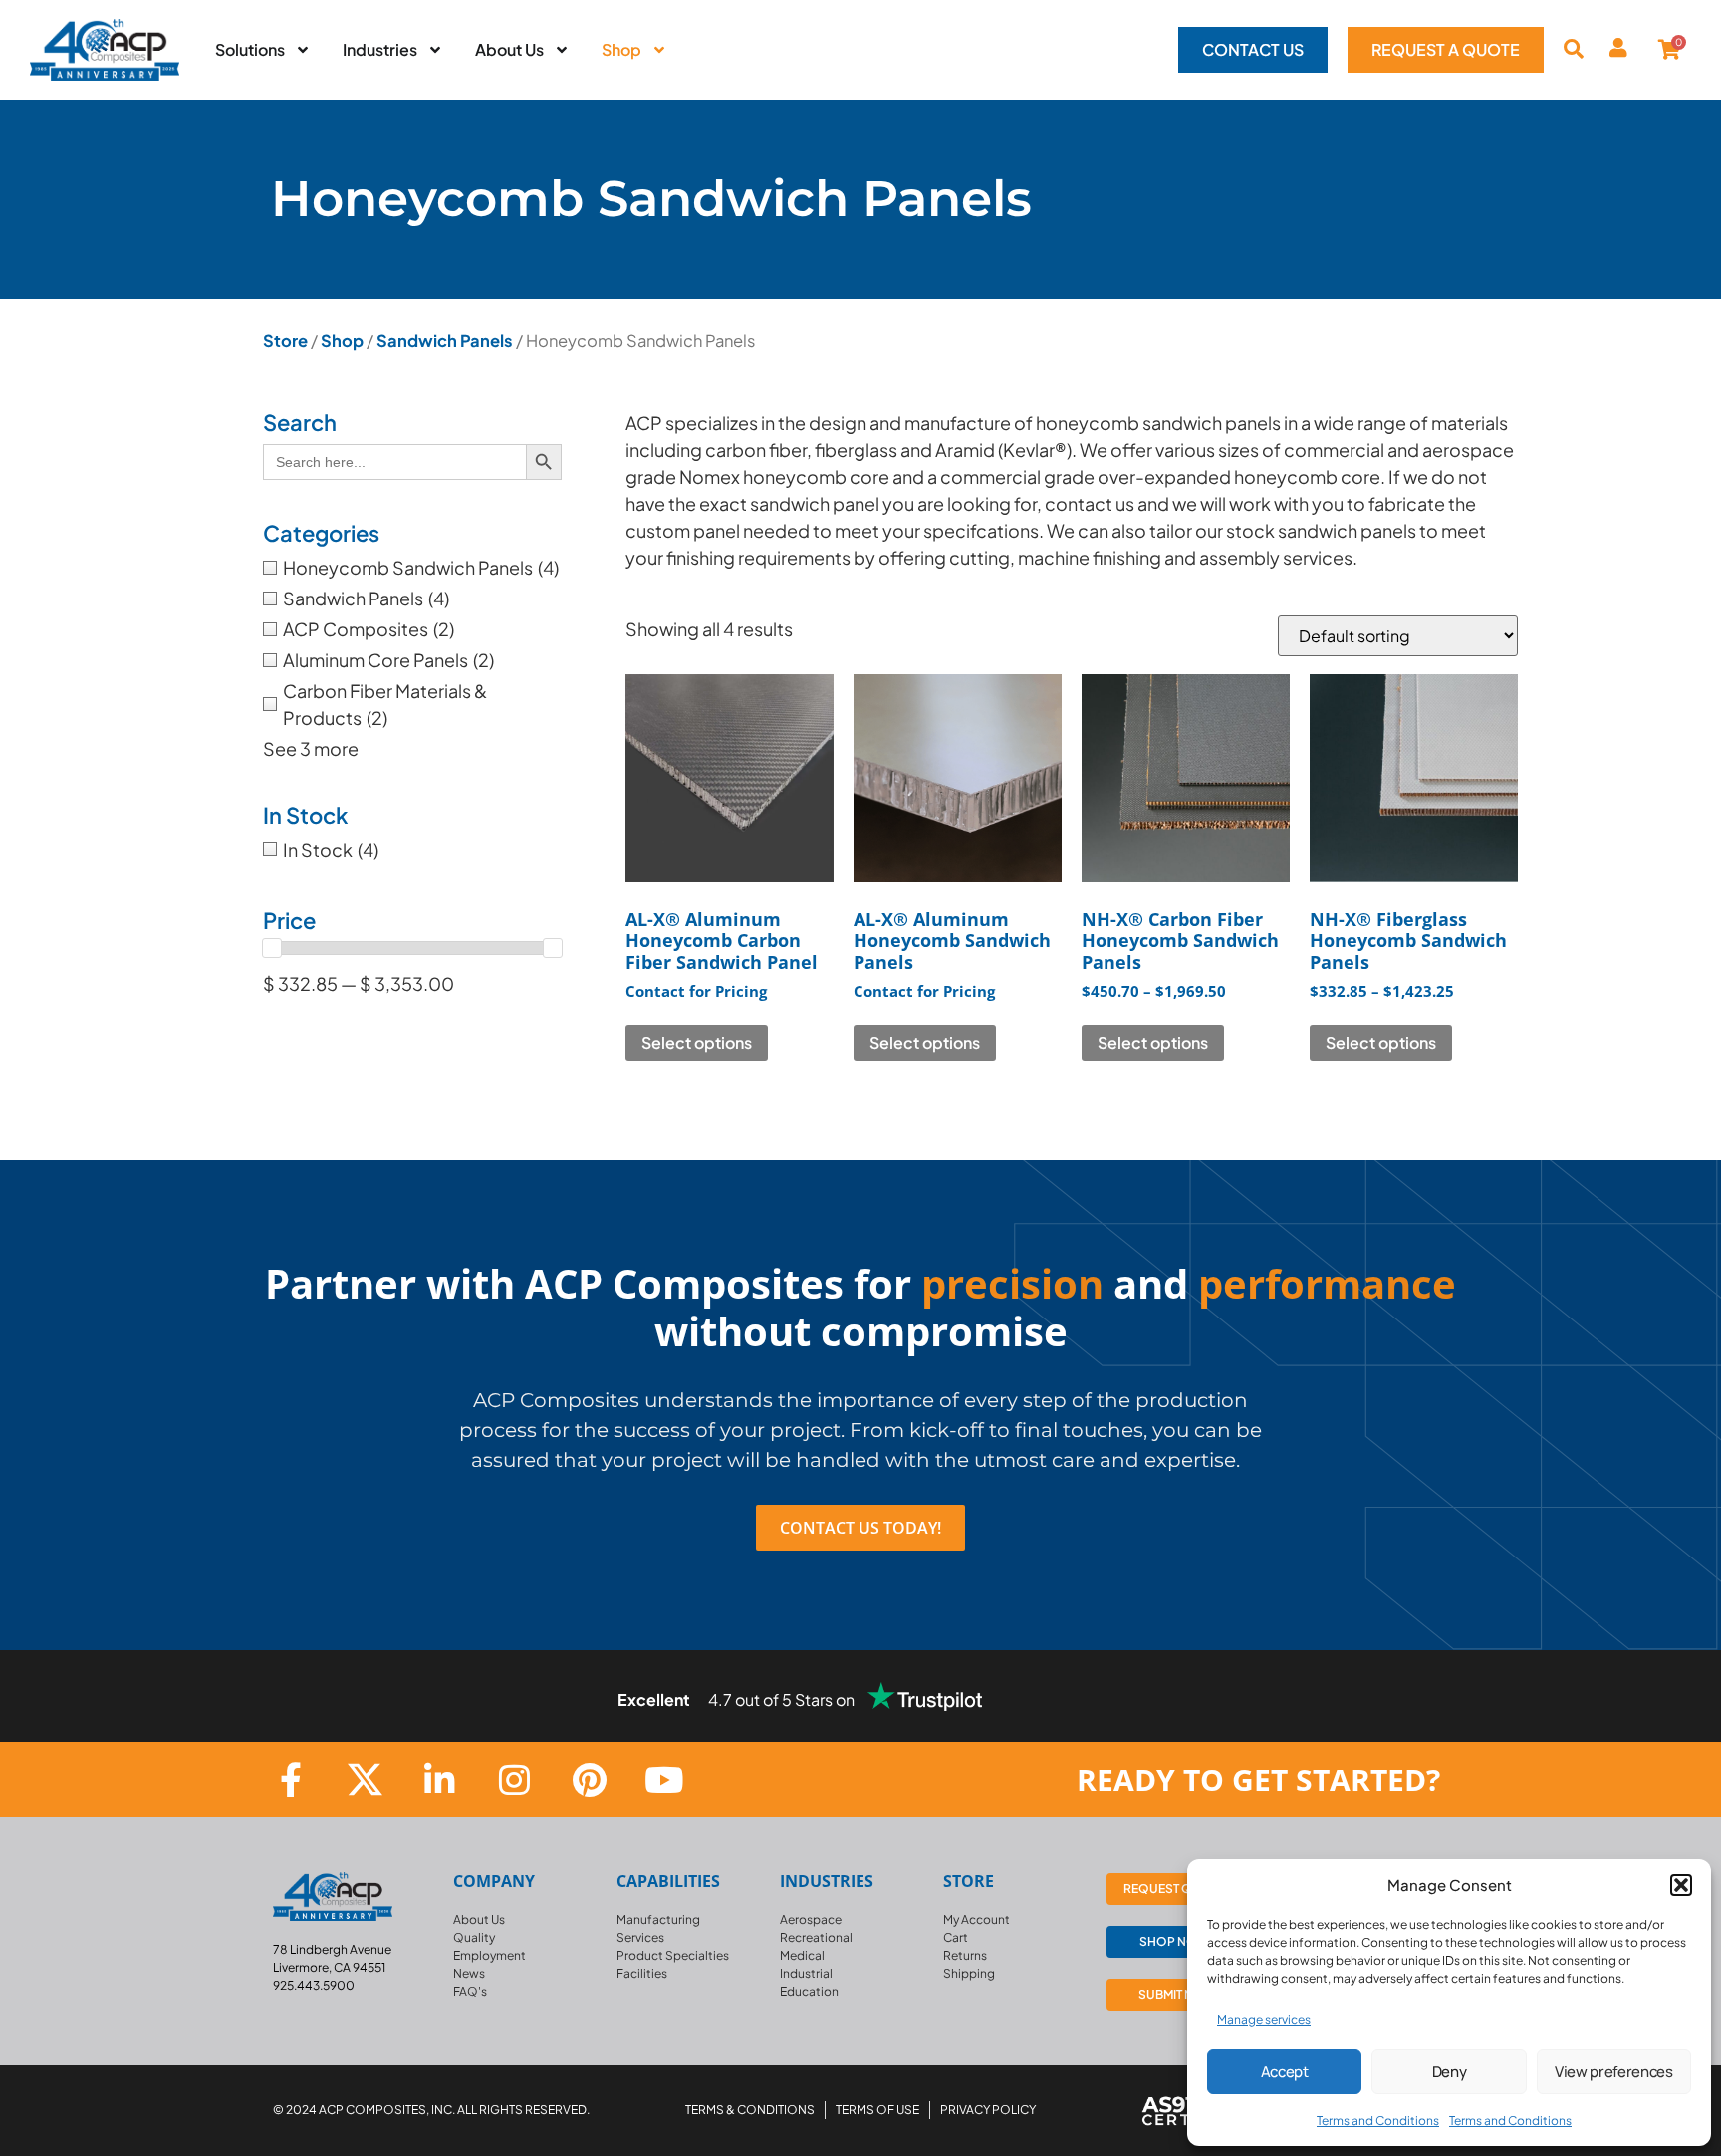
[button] (1681, 1885)
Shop (342, 340)
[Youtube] (664, 1779)
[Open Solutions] (303, 50)
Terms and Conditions (1378, 2121)
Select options (697, 1042)
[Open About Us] (562, 50)
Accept (1285, 2072)
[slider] (272, 948)
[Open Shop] (659, 50)
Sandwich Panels (445, 340)
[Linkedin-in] (440, 1779)
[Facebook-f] (290, 1779)
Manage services (1264, 2019)
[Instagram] (514, 1779)
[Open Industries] (435, 50)
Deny (1450, 2072)
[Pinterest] (589, 1779)
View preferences (1614, 2072)
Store (285, 340)
